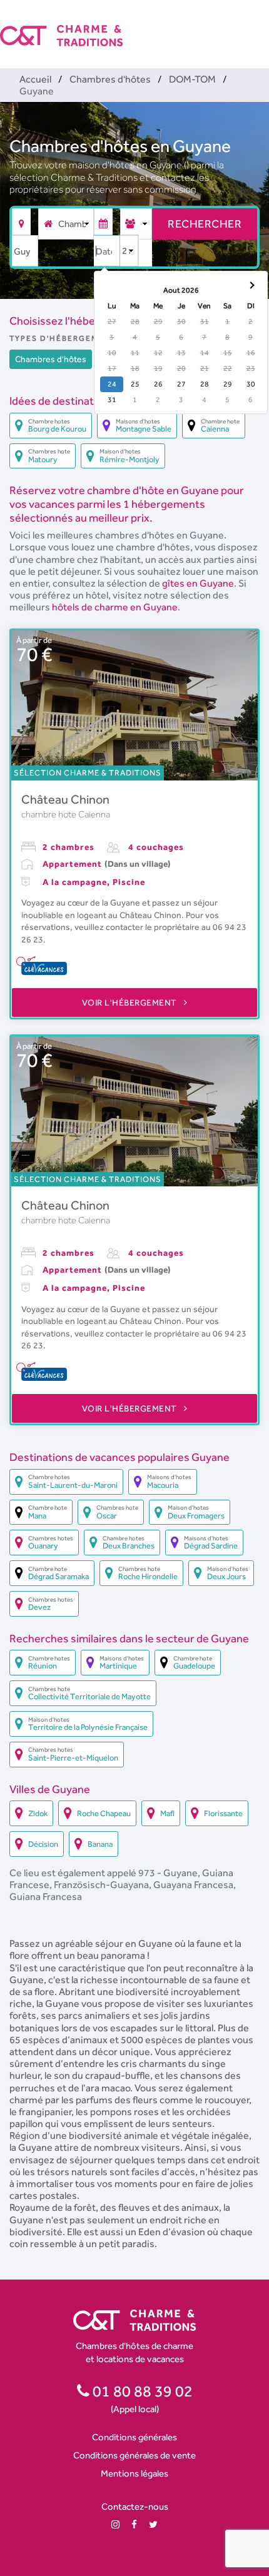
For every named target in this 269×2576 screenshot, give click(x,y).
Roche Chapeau (104, 1813)
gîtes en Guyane (198, 583)
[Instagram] (115, 2524)
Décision (43, 1844)
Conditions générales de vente (134, 2455)
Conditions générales (134, 2437)
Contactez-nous (135, 2506)
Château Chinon (65, 799)
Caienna (94, 814)
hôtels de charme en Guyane (115, 607)
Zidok (38, 1813)
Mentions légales (134, 2473)
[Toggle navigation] (261, 25)
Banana (100, 1844)
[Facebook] (134, 2524)
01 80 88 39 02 (141, 2391)
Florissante (223, 1813)
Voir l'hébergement (131, 1003)
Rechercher (205, 224)
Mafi (167, 1813)
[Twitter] (153, 2524)
